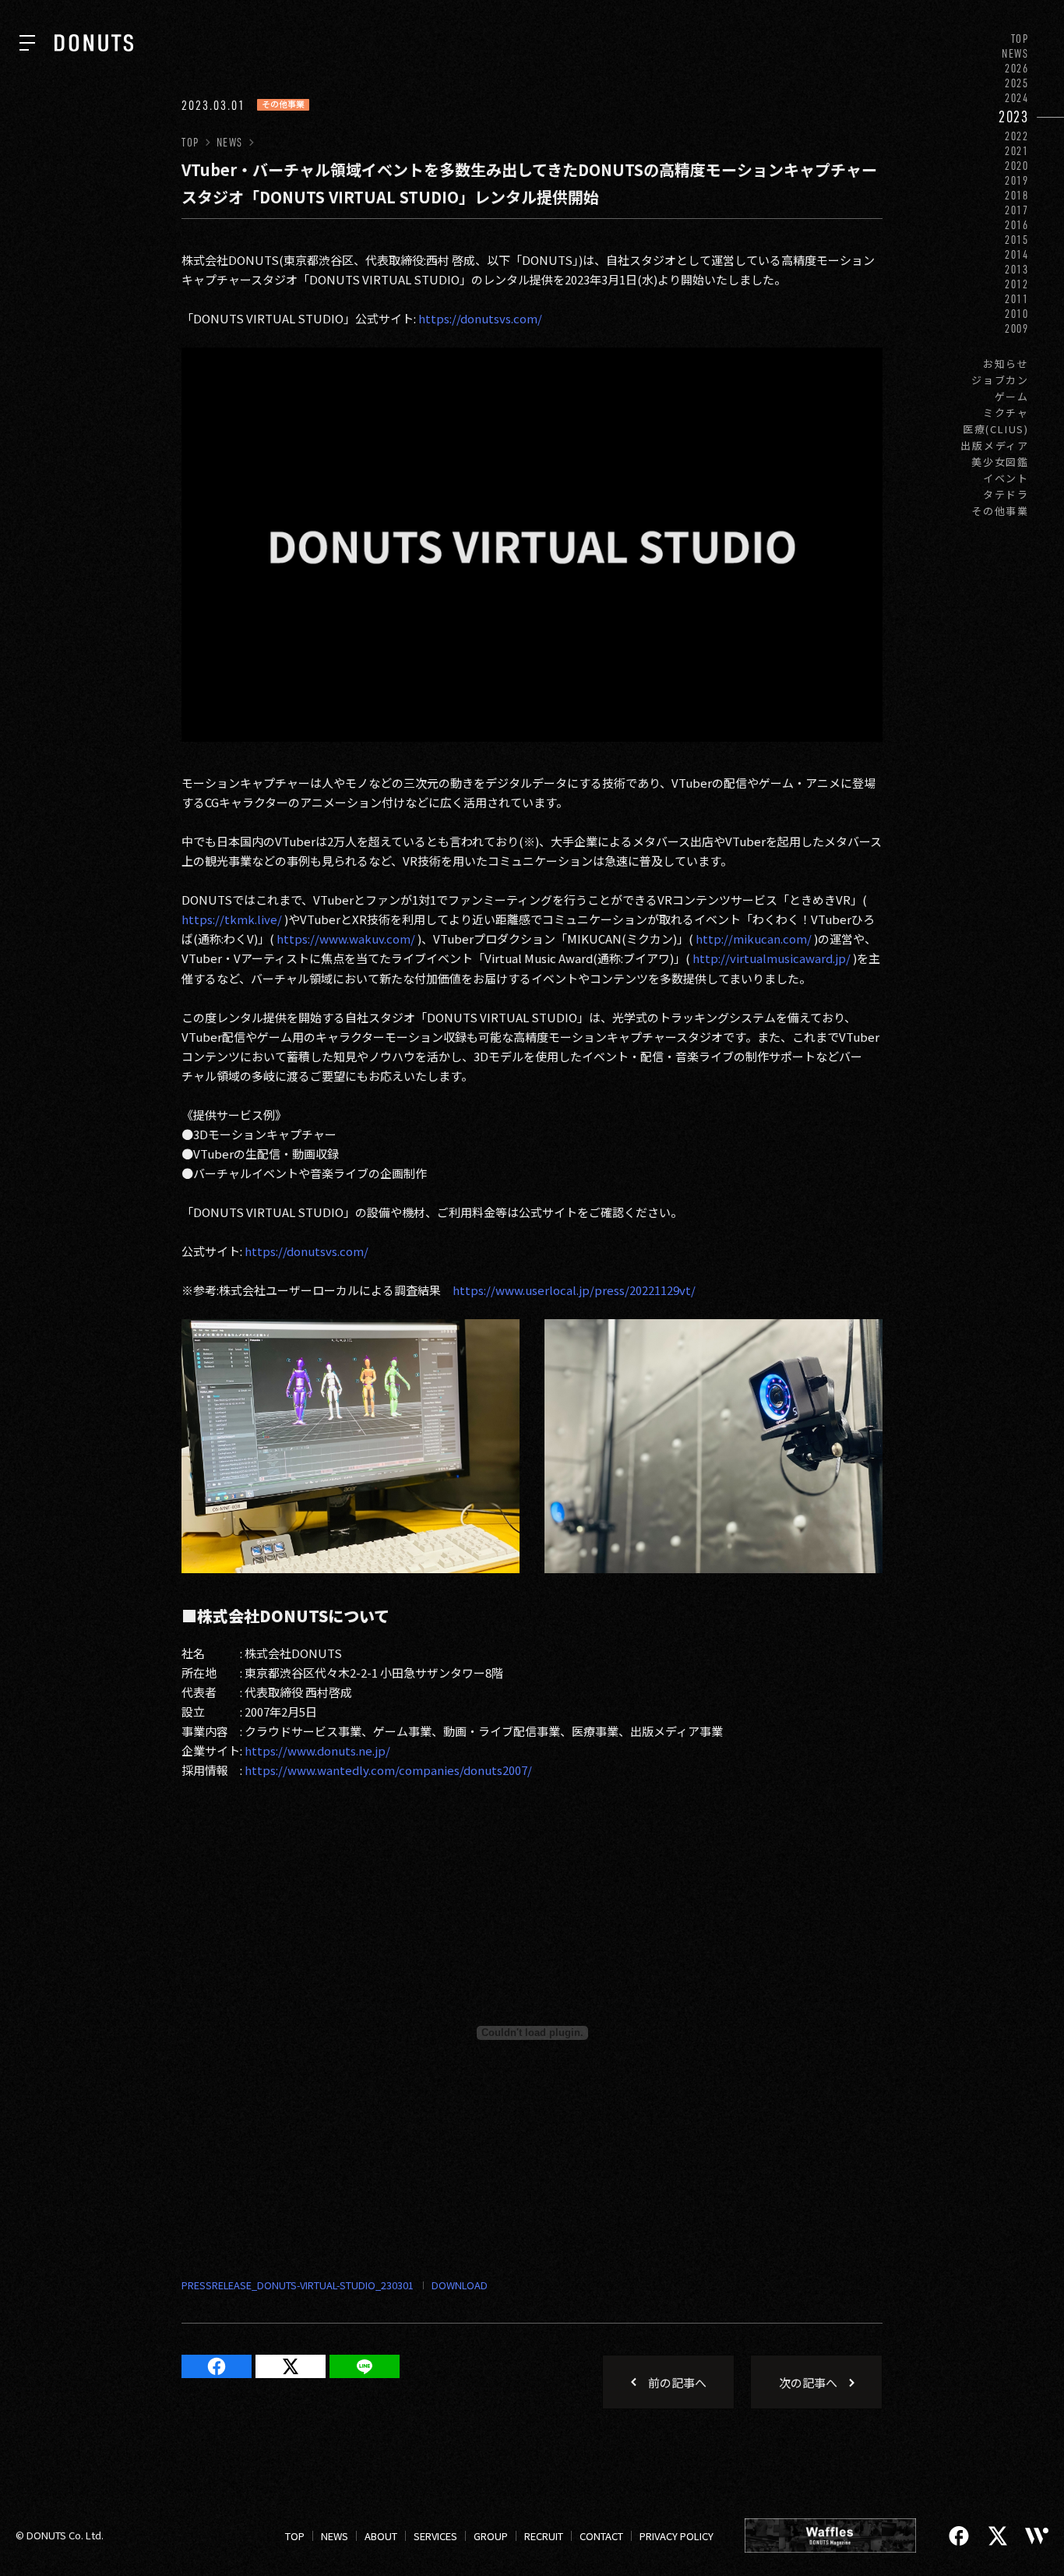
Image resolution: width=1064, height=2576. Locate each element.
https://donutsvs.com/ (480, 318)
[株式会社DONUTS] (94, 43)
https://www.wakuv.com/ (346, 939)
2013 (1017, 269)
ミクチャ (1006, 413)
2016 (1017, 225)
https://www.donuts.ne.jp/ (317, 1750)
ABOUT (381, 2536)
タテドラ (1006, 494)
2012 (1017, 284)
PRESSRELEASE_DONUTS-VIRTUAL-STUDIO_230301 (298, 2285)
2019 (1017, 180)
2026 (1017, 68)
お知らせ (1006, 363)
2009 (1017, 328)
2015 (1017, 240)
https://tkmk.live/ (232, 919)
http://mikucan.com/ (754, 939)
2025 (1017, 83)
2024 (1017, 98)
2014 (1017, 254)
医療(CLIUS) (996, 429)
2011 (1017, 299)
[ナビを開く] (27, 43)
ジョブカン (1000, 380)
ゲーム (1012, 396)
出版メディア (995, 445)
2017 (1017, 210)
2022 (1017, 136)
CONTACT (601, 2536)
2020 (1017, 166)
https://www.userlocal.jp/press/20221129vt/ (574, 1290)
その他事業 (1000, 511)
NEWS (1015, 53)
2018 (1017, 195)
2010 (1017, 314)
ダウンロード (451, 2286)
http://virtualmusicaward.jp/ (772, 958)
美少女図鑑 (1000, 462)
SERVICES (435, 2536)
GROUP (491, 2536)
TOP (1020, 39)
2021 (1017, 151)
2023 (1014, 116)
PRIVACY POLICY (676, 2536)
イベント (1006, 478)
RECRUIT (544, 2536)
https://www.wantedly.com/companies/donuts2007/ (388, 1770)
